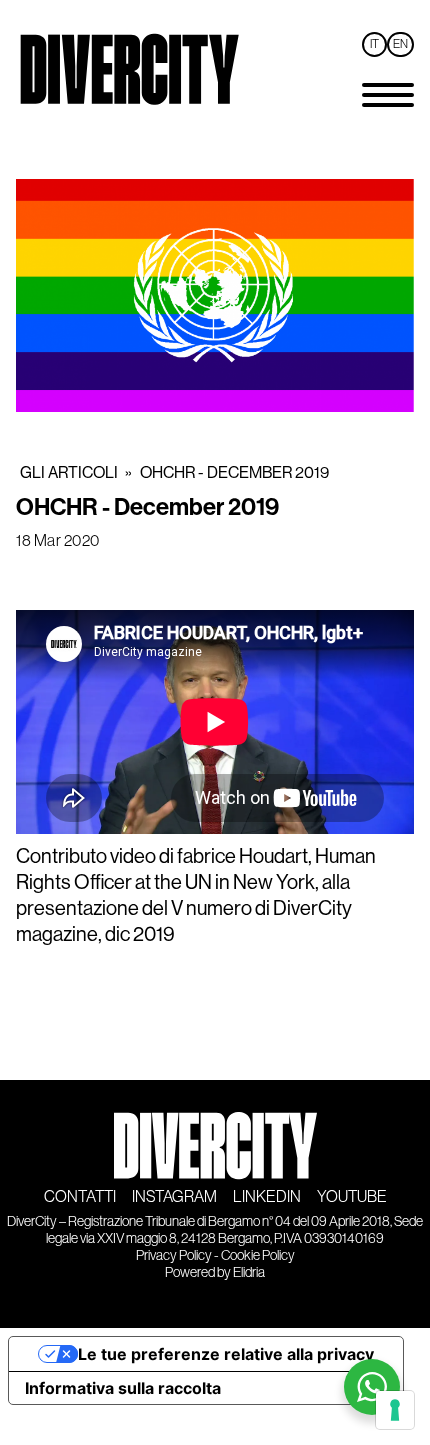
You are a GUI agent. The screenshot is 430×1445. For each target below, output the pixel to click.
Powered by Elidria (215, 1272)
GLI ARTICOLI (69, 472)
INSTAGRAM (174, 1196)
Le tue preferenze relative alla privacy (226, 1354)
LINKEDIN (267, 1196)
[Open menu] (388, 95)
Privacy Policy (174, 1255)
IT (374, 44)
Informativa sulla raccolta (123, 1388)
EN (400, 44)
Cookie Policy (258, 1255)
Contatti (80, 1196)
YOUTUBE (352, 1196)
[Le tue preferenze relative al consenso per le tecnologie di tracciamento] (395, 1410)
